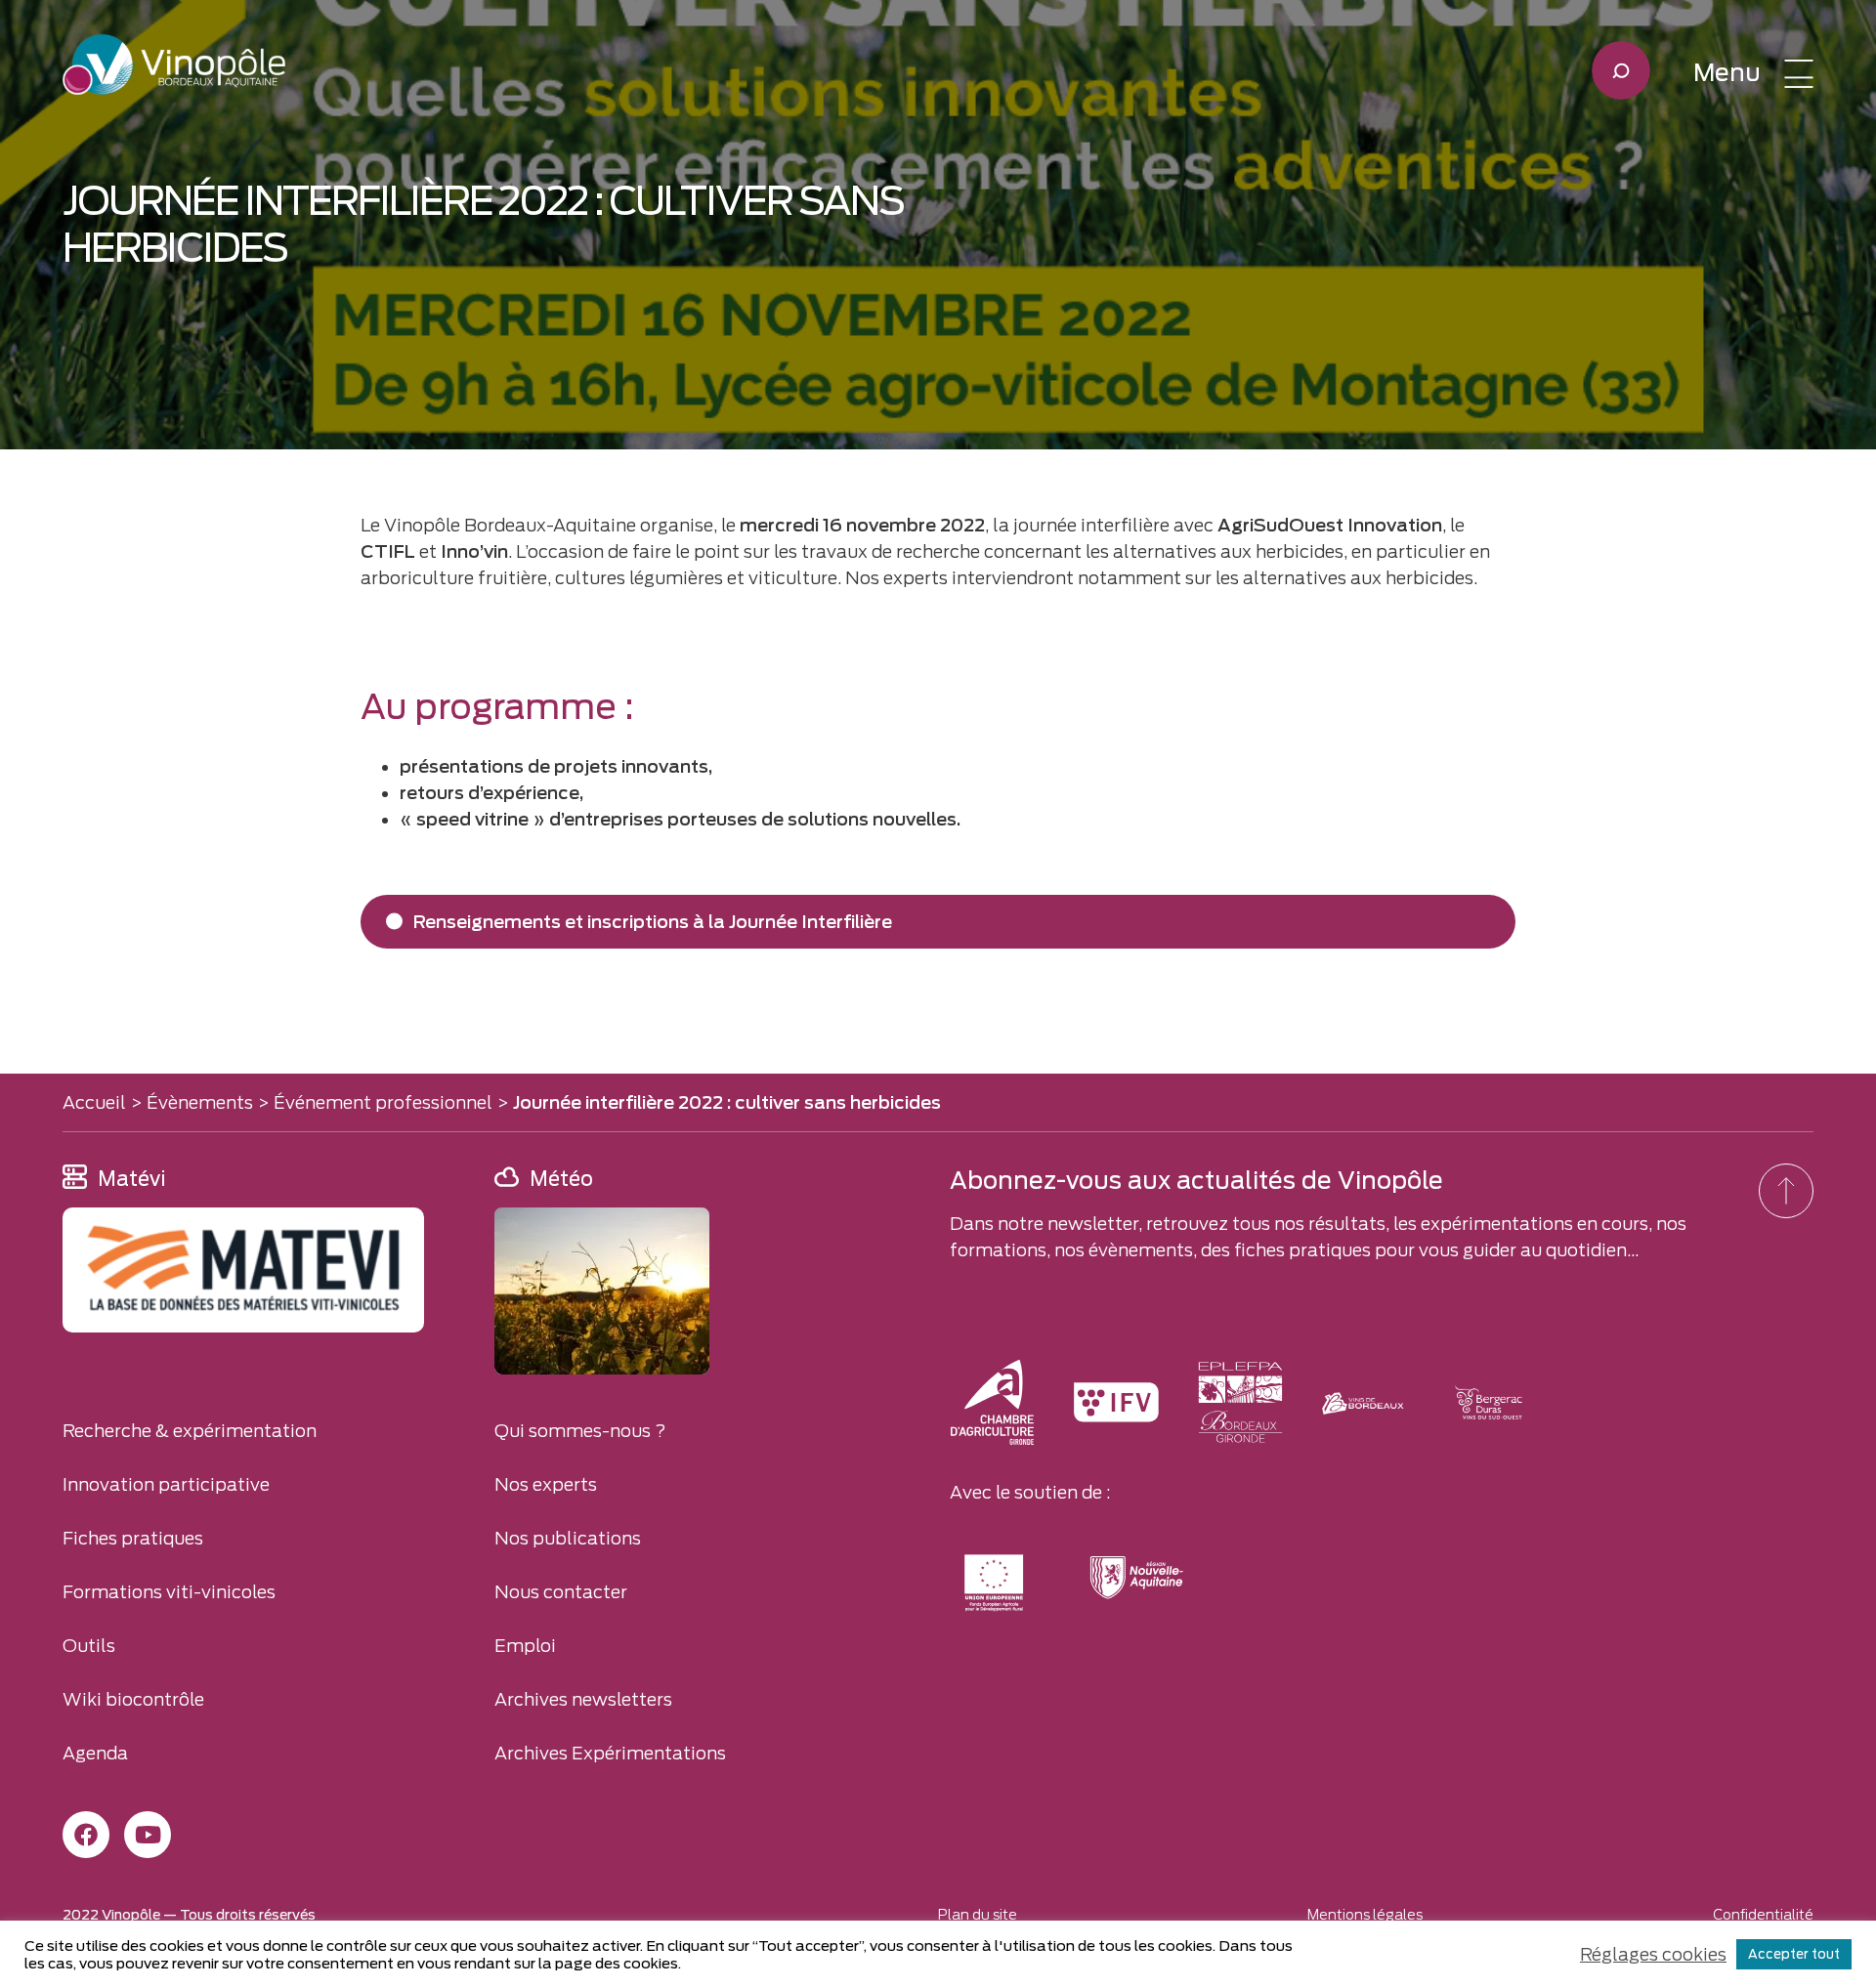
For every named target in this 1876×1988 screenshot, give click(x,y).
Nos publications (568, 1538)
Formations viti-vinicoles (169, 1592)
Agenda (95, 1753)
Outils (89, 1646)
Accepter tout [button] (1794, 1954)
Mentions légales (1365, 1915)
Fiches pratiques (133, 1538)
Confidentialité (1763, 1915)
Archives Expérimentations (610, 1753)
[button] (1753, 73)
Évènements (200, 1102)
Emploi (525, 1646)
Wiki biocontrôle (133, 1699)
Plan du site (978, 1915)
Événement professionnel (383, 1102)
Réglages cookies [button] (1653, 1954)
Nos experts (546, 1484)
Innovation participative (166, 1484)
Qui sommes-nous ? (580, 1431)
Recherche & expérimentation (190, 1431)
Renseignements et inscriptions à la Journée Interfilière (653, 922)
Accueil (94, 1102)
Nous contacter (561, 1592)
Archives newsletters (583, 1699)
